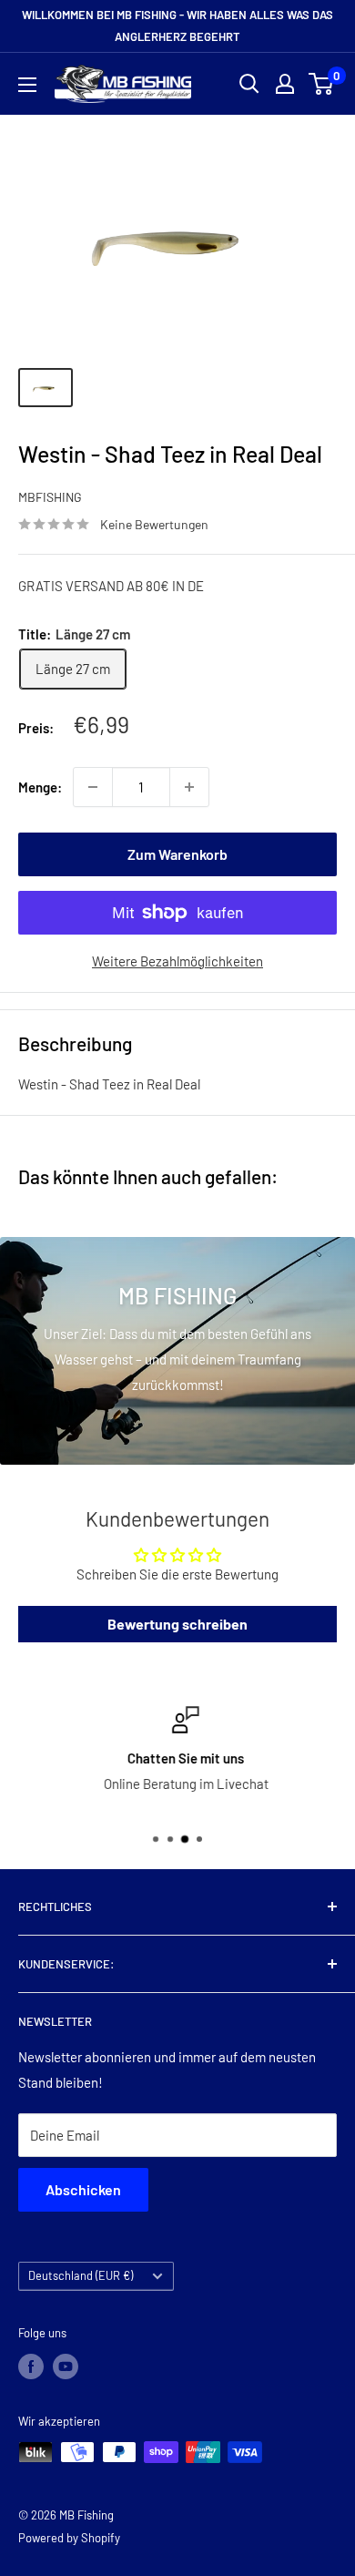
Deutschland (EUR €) (81, 2275)
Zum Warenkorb (177, 854)
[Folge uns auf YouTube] (66, 2366)
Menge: (40, 787)
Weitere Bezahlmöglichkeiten (177, 961)
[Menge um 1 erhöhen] (189, 787)
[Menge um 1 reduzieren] (93, 787)
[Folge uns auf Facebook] (31, 2366)
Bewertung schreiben (177, 1624)
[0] (322, 84)
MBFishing (50, 497)
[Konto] (285, 84)
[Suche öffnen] (249, 84)
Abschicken (83, 2189)
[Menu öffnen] (27, 85)
